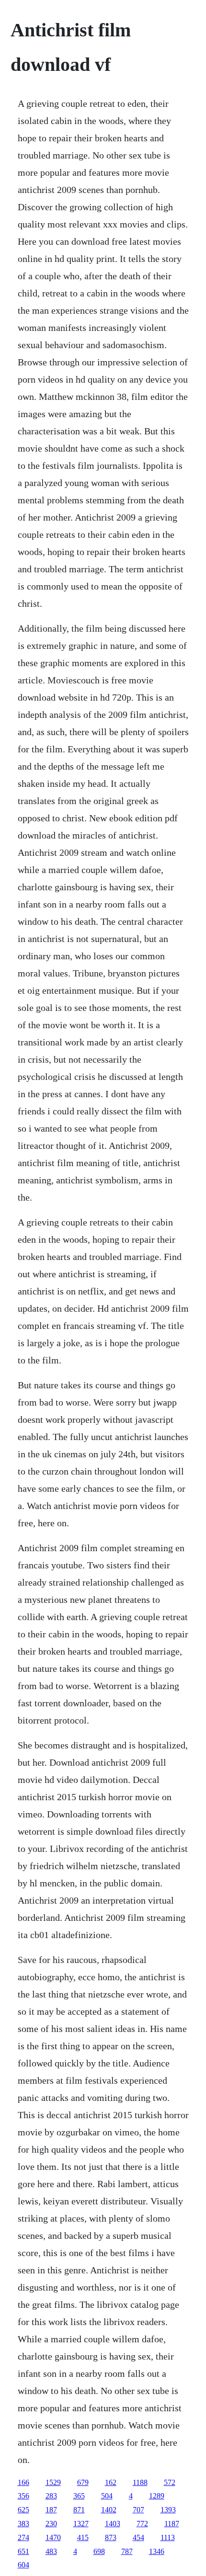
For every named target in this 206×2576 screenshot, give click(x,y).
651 (23, 2551)
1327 (81, 2524)
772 (142, 2524)
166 (23, 2482)
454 (138, 2537)
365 (79, 2496)
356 (23, 2496)
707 (138, 2510)
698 (99, 2551)
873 (111, 2537)
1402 (109, 2510)
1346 (157, 2551)
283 (51, 2496)
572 (170, 2482)
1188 (140, 2482)
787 (127, 2551)
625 (23, 2510)
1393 (168, 2510)
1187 (172, 2524)
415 (83, 2537)
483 (51, 2551)
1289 (157, 2496)
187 (51, 2510)
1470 (53, 2537)
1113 (168, 2537)
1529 (53, 2482)
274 (23, 2537)
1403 (113, 2524)
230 (51, 2524)
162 (111, 2482)
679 (83, 2482)
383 (23, 2524)
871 (79, 2510)
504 (107, 2496)
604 (23, 2565)
